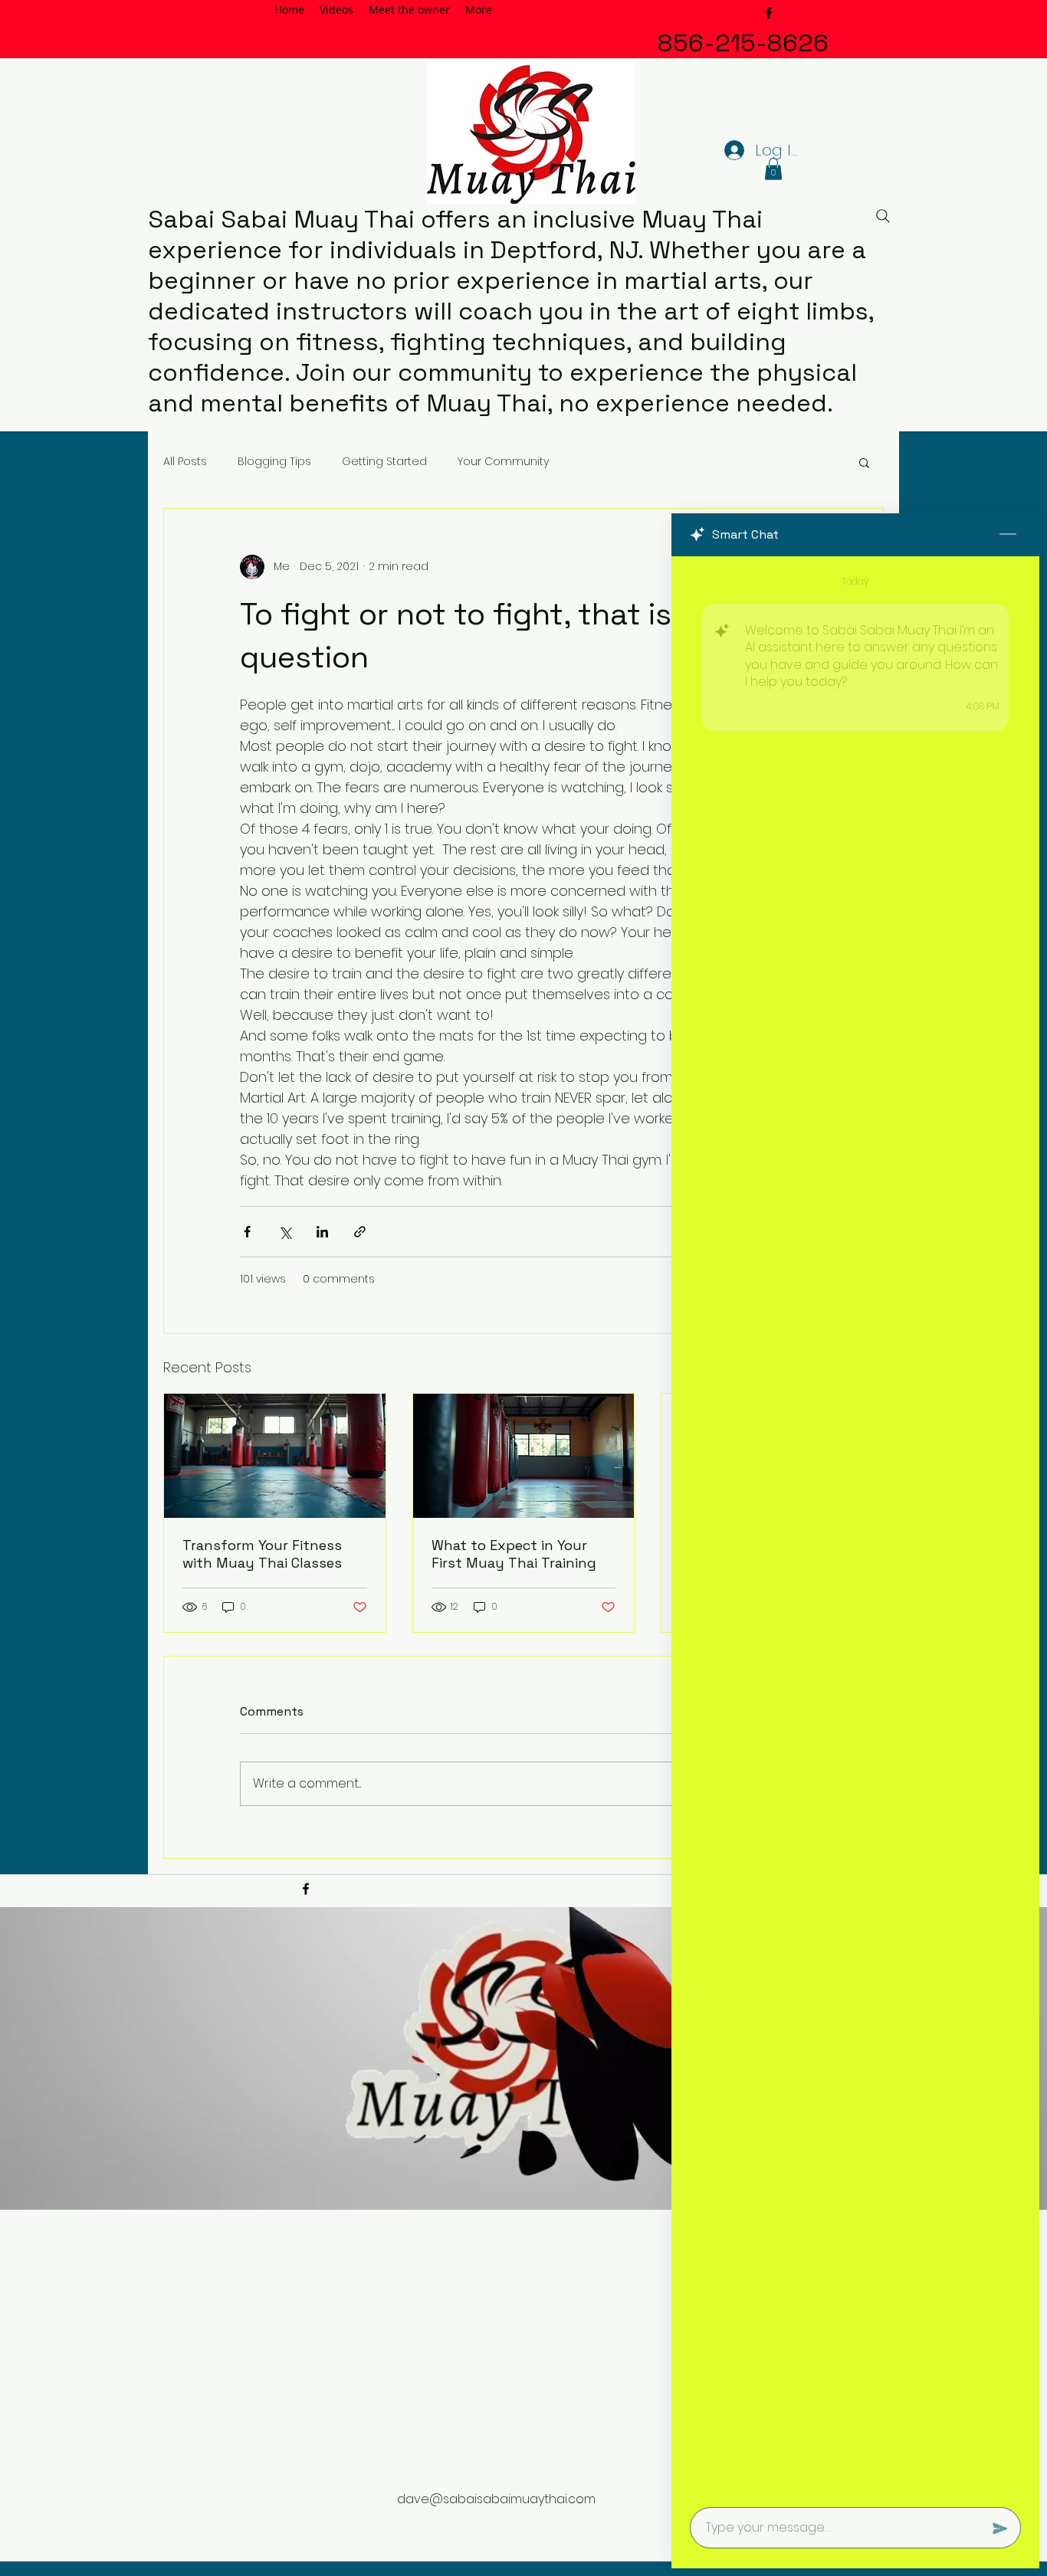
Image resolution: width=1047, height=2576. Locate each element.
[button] (773, 169)
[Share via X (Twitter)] (285, 1232)
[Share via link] (360, 1232)
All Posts (185, 462)
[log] (855, 1527)
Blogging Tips (274, 462)
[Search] (883, 216)
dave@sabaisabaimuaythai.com (496, 2499)
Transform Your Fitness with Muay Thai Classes (262, 1554)
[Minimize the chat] (1008, 535)
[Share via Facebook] (247, 1232)
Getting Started (384, 462)
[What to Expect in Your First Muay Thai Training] (524, 1456)
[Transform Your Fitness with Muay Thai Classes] (275, 1456)
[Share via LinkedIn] (322, 1232)
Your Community (503, 462)
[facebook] (769, 13)
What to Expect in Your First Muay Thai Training (514, 1554)
